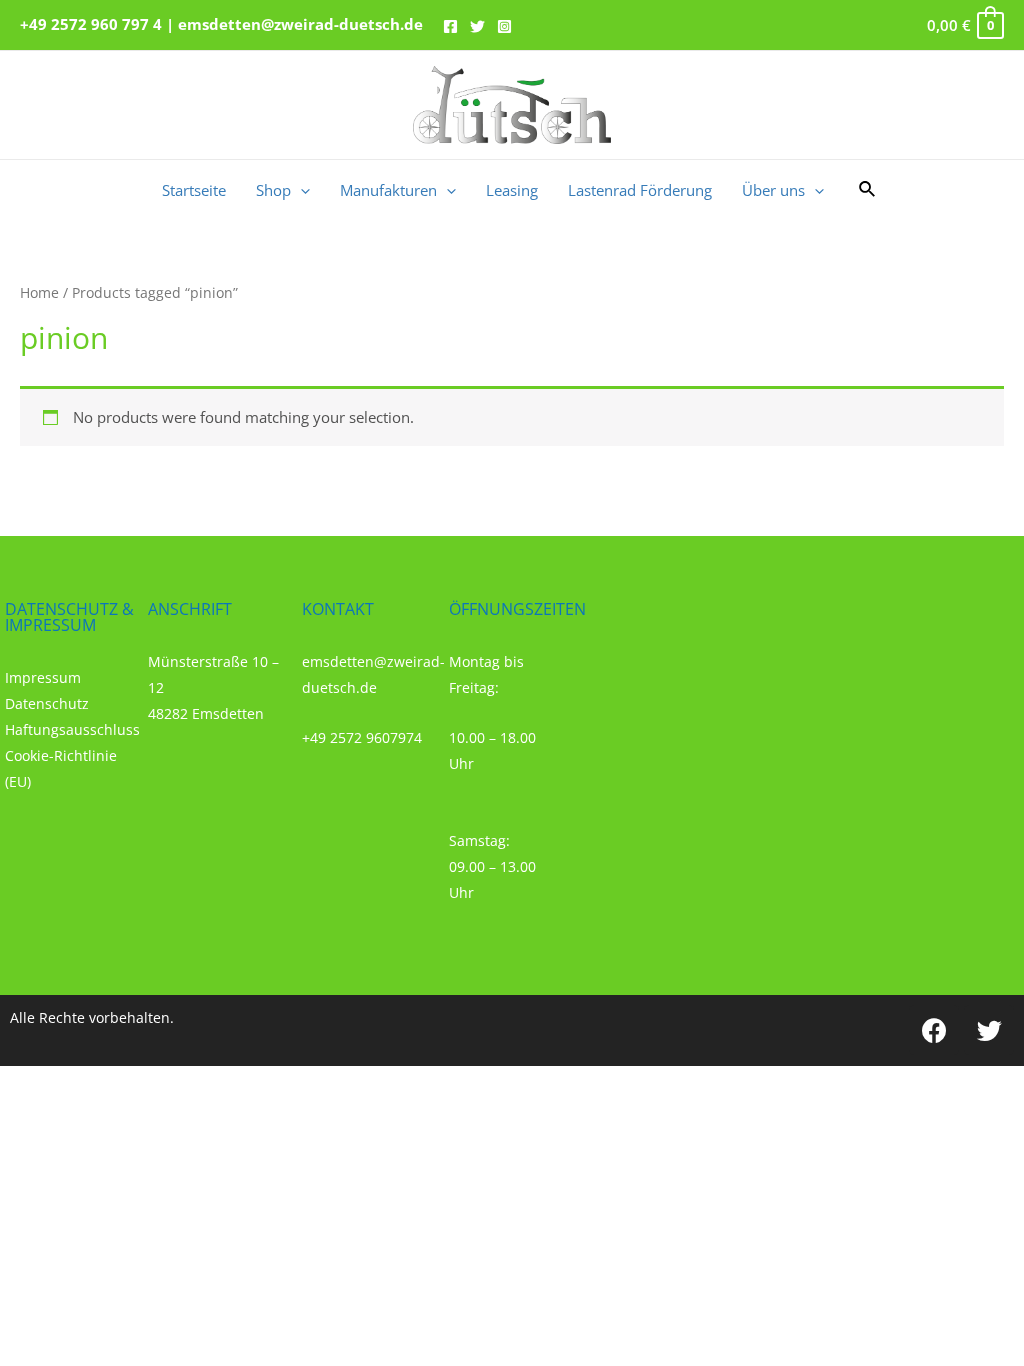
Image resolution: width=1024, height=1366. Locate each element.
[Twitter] (477, 26)
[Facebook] (450, 26)
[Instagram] (504, 26)
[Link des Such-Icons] (868, 190)
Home (39, 292)
